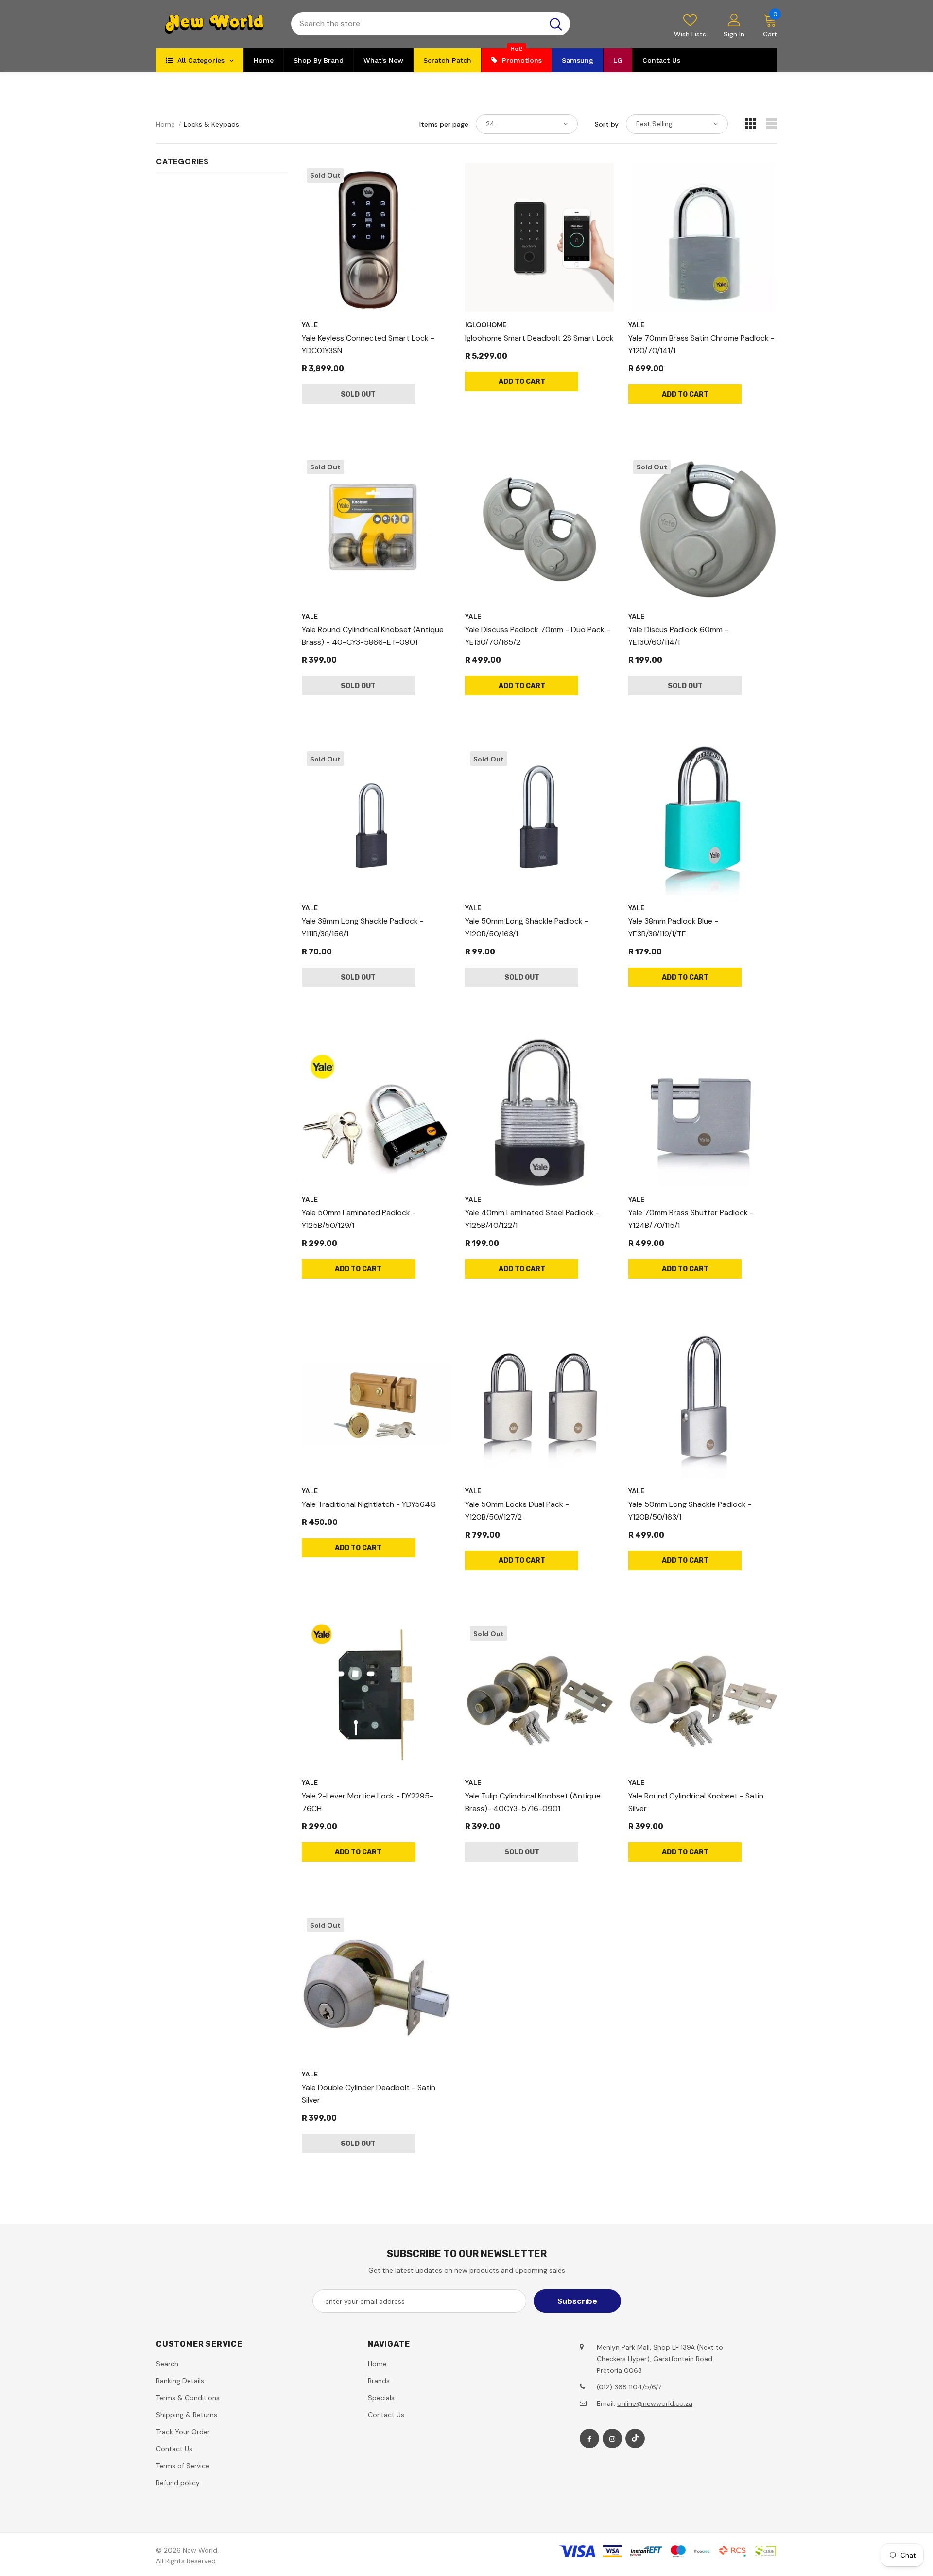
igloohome (486, 325)
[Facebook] (589, 2438)
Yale (310, 325)
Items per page (444, 124)
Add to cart (522, 382)
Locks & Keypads (211, 124)
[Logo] (216, 24)
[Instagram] (612, 2438)
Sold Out (358, 394)
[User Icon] (734, 19)
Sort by (607, 124)
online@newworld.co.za (655, 2403)
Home (165, 124)
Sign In (734, 34)
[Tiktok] (635, 2438)
